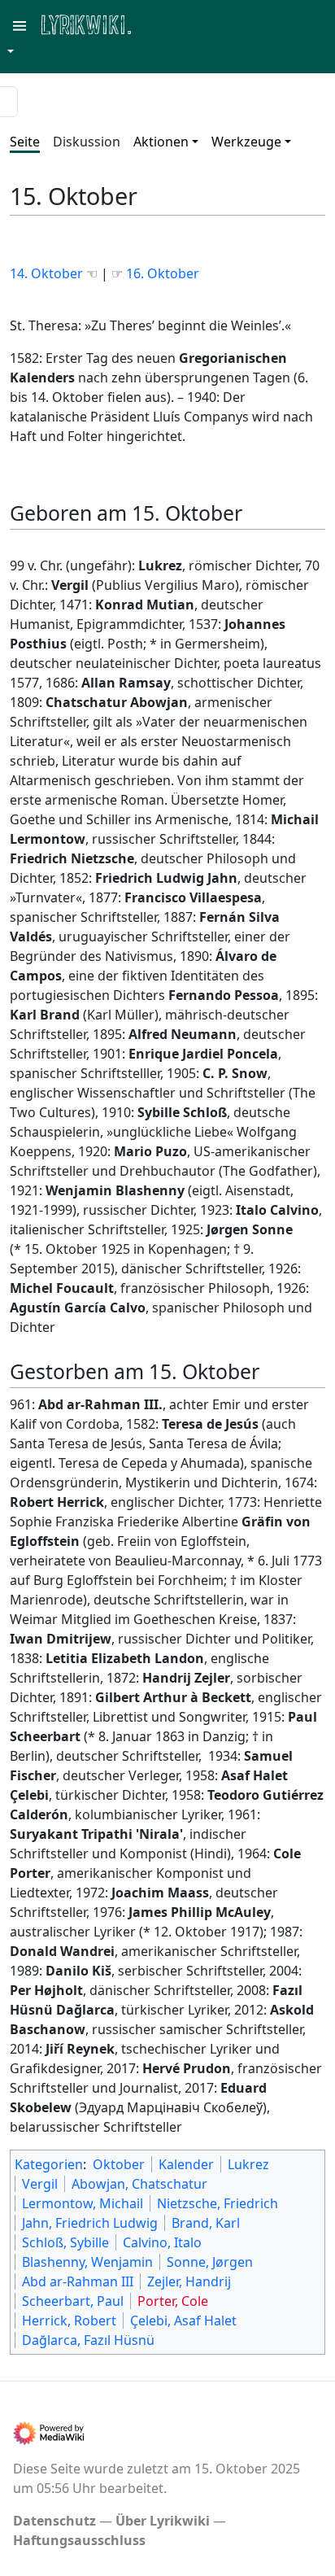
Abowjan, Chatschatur (139, 2184)
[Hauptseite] (165, 23)
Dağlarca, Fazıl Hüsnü (88, 2340)
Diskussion (87, 142)
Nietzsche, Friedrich (218, 2203)
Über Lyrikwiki (163, 2521)
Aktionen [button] (161, 142)
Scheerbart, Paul (73, 2301)
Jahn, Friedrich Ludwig (90, 2223)
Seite (25, 142)
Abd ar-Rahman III (78, 2281)
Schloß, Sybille (65, 2242)
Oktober (119, 2164)
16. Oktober (163, 273)
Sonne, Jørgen (210, 2262)
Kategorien (49, 2164)
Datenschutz (54, 2521)
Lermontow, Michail (83, 2203)
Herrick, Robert (69, 2321)
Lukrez (248, 2164)
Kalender (186, 2164)
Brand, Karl (206, 2223)
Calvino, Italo (162, 2242)
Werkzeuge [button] (246, 142)
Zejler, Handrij (189, 2281)
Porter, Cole (173, 2301)
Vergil (40, 2184)
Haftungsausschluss (79, 2540)
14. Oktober (48, 273)
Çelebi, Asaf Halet (183, 2321)
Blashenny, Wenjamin (87, 2262)
